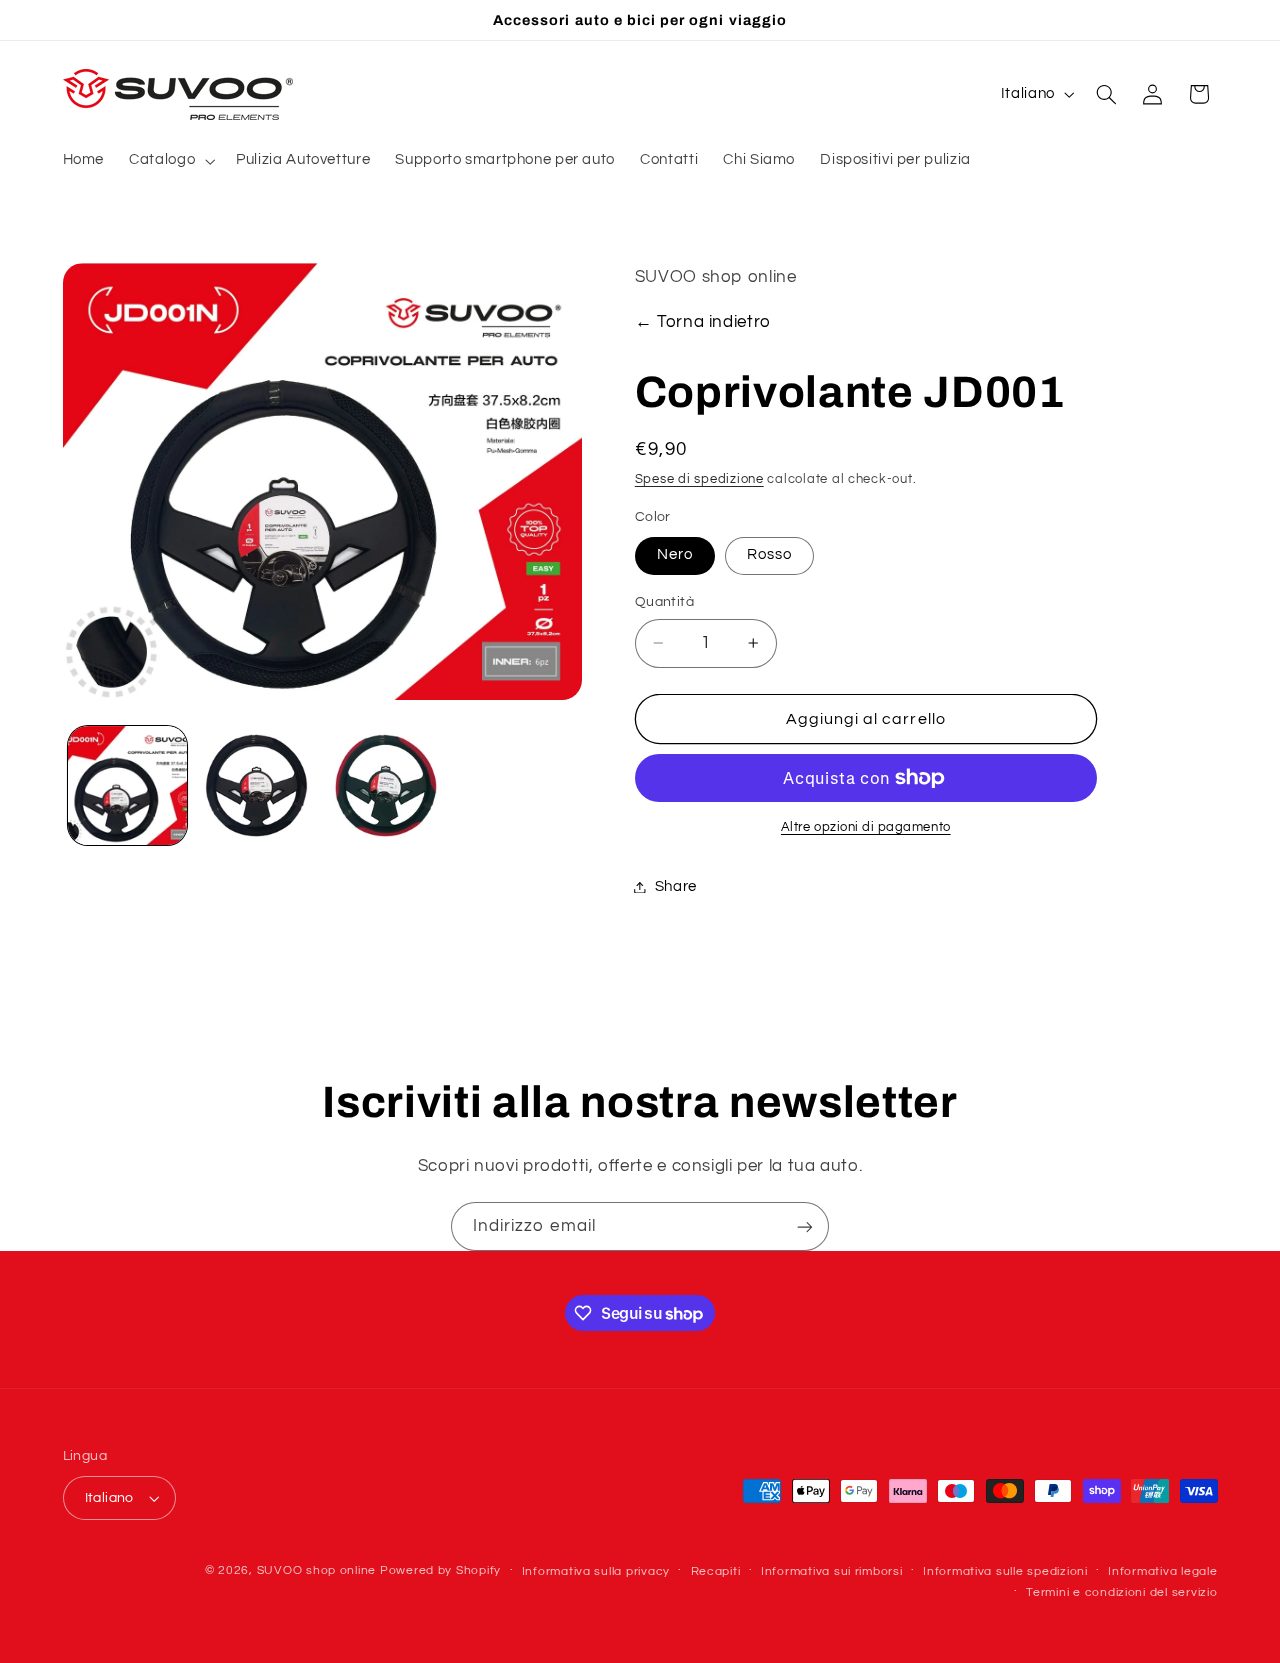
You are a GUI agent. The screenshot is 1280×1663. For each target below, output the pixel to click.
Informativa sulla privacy (596, 1571)
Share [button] (676, 886)
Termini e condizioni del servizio (1121, 1592)
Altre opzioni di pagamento (866, 827)
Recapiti (716, 1571)
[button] (170, 161)
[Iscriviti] (805, 1226)
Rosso (769, 554)
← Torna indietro (703, 322)
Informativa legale (1162, 1571)
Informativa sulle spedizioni (1005, 1571)
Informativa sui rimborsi (832, 1571)
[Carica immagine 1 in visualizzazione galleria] (127, 785)
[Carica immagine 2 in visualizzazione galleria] (256, 785)
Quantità (664, 602)
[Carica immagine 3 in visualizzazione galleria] (386, 785)
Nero (675, 554)
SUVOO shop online (317, 1570)
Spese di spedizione (699, 479)
